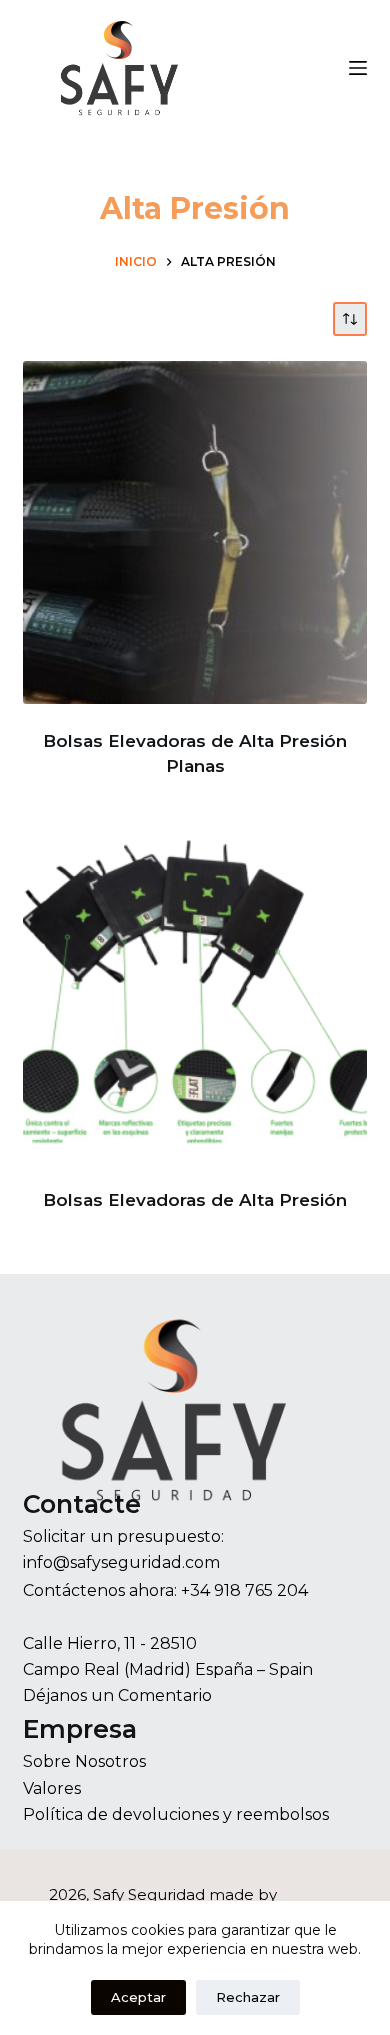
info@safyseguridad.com (121, 1562)
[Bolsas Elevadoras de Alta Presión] (194, 991)
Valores (52, 1788)
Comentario (165, 1695)
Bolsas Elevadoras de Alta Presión (195, 1200)
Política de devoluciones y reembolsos (176, 1814)
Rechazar (248, 1997)
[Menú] (358, 68)
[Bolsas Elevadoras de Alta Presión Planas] (194, 532)
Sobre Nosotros (84, 1761)
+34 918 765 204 (244, 1590)
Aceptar (138, 1997)
